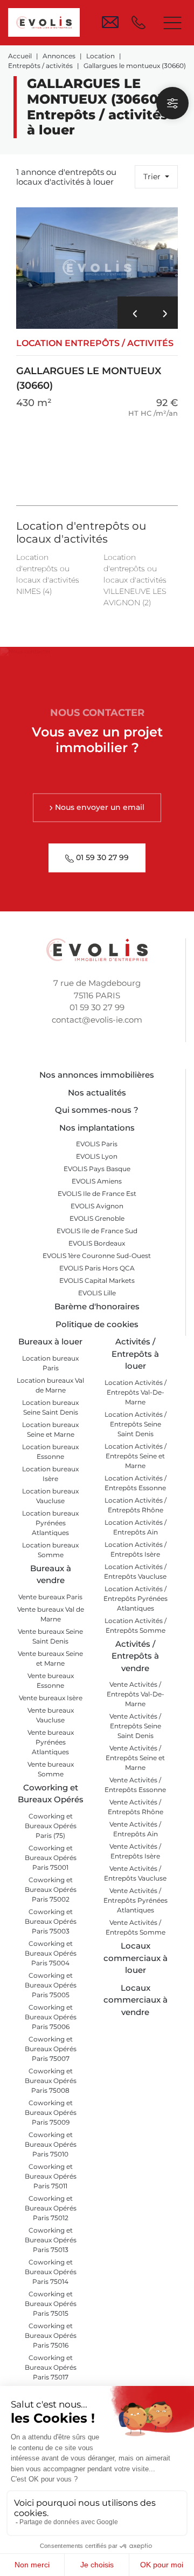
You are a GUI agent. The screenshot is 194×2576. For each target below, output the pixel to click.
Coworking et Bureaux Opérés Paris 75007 (51, 2049)
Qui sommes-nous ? (97, 1110)
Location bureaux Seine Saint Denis (50, 1407)
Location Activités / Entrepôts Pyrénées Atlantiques (136, 1598)
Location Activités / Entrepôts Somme (136, 1625)
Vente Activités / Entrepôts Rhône (136, 1807)
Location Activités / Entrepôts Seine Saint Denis (136, 1424)
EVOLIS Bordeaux (97, 1243)
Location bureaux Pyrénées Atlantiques (50, 1523)
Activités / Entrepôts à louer (135, 1354)
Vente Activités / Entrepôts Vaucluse (135, 1873)
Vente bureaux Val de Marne (51, 1614)
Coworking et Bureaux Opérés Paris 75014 (51, 2272)
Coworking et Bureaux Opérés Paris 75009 (51, 2112)
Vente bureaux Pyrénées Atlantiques (51, 1742)
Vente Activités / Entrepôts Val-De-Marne (136, 1694)
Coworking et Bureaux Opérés (51, 1794)
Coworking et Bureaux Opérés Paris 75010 (51, 2144)
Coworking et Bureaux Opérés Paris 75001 (51, 1858)
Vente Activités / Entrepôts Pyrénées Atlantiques (136, 1900)
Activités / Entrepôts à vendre (135, 1656)
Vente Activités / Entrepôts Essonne (135, 1785)
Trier (153, 177)
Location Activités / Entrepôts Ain (136, 1527)
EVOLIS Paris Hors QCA (97, 1268)
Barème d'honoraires (97, 1306)
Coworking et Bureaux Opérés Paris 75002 (51, 1889)
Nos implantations (97, 1128)
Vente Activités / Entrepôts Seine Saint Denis (135, 1726)
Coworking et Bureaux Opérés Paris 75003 (51, 1921)
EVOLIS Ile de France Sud (97, 1231)
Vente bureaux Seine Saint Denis (50, 1636)
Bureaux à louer (50, 1341)
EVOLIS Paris (97, 1144)
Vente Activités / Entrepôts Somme (136, 1927)
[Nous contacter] (110, 22)
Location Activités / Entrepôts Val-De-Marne (136, 1392)
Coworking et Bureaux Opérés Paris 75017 (51, 2367)
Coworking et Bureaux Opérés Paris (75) (51, 1826)
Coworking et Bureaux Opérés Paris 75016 (51, 2335)
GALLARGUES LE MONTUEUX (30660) (95, 365)
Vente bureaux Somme (51, 1769)
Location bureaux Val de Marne (50, 1385)
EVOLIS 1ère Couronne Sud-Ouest (97, 1256)
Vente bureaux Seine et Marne (50, 1658)
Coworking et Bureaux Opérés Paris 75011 (51, 2176)
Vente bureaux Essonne (51, 1681)
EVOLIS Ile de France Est (97, 1194)
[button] (133, 313)
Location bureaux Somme (50, 1550)
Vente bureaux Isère (51, 1698)
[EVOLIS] (44, 22)
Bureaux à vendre (51, 1574)
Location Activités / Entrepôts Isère (136, 1549)
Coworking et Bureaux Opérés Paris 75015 (51, 2304)
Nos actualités (97, 1093)
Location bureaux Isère (50, 1474)
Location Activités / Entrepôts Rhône (136, 1505)
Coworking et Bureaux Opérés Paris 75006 (51, 2017)
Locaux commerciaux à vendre (136, 2000)
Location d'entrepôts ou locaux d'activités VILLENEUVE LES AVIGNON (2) (135, 580)
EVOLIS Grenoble (97, 1218)
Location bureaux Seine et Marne (50, 1429)
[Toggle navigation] (172, 23)
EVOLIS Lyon (97, 1156)
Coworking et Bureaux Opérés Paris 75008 (51, 2081)
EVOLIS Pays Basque (97, 1169)
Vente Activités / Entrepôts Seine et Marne (135, 1758)
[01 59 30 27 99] (141, 22)
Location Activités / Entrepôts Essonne (136, 1483)
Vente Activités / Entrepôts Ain (135, 1829)
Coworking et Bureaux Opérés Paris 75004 (51, 1953)
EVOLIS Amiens (97, 1181)
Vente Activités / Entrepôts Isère (135, 1851)
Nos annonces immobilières (97, 1075)
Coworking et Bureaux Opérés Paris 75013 (51, 2240)
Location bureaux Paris (50, 1363)
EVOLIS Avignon (97, 1206)
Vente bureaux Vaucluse (51, 1715)
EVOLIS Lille (97, 1293)
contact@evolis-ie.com (97, 1020)
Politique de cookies (97, 1324)
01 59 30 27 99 (97, 1007)
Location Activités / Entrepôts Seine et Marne (136, 1456)
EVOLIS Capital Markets (97, 1280)
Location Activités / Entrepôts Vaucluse (135, 1571)
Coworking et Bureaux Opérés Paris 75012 (51, 2208)
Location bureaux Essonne (50, 1452)
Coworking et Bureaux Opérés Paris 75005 (51, 1985)
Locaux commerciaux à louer (136, 1958)
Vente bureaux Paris (50, 1597)
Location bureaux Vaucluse (50, 1496)
